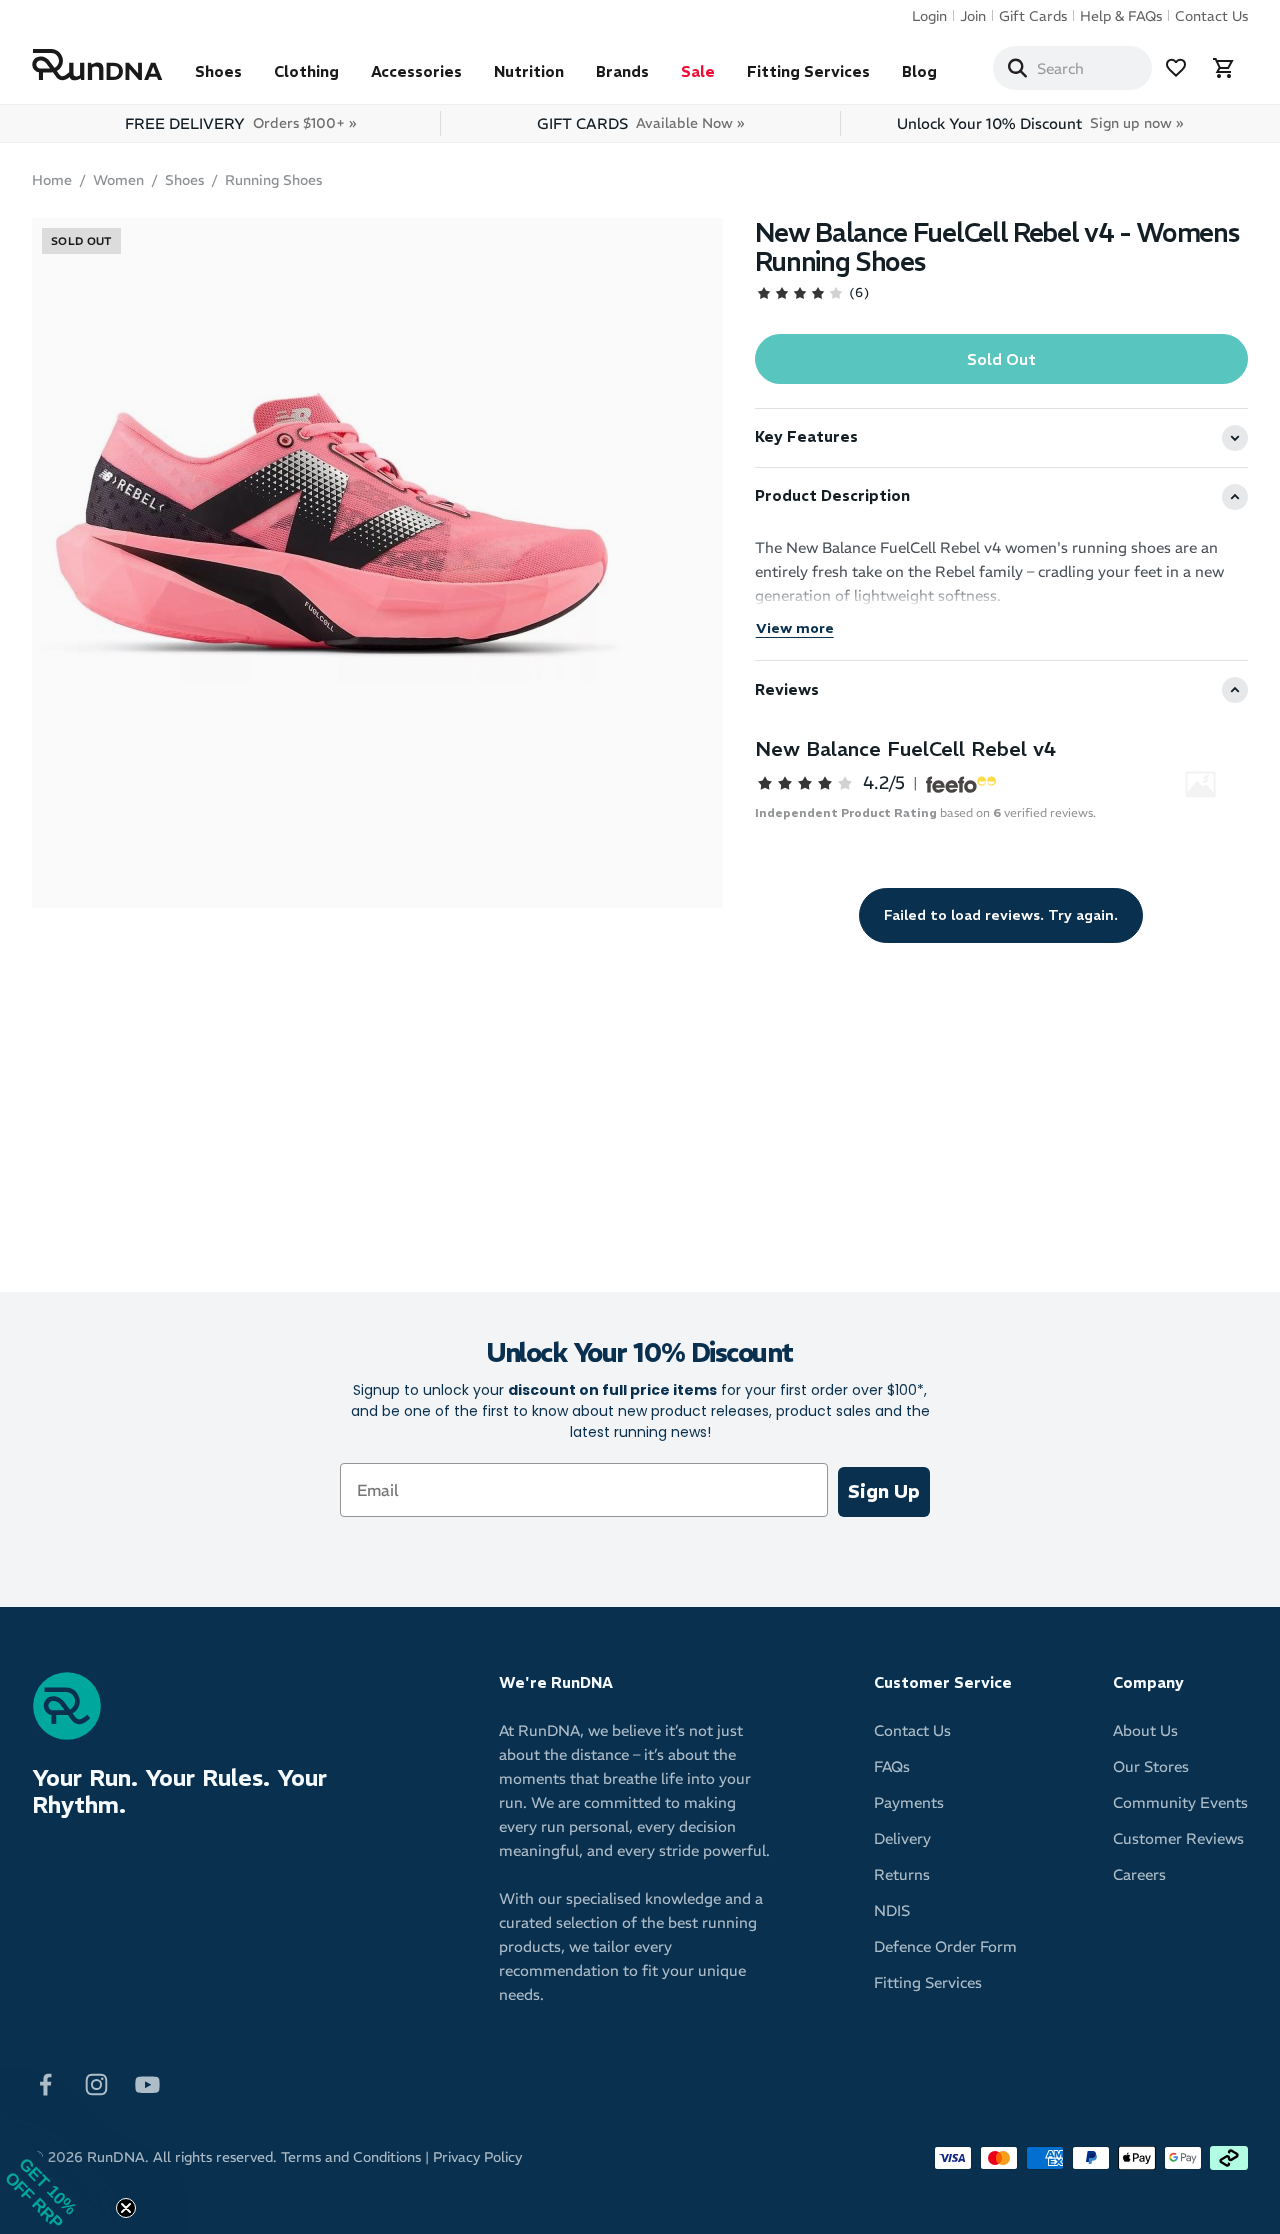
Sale (698, 71)
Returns (902, 1874)
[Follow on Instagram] (96, 2082)
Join (973, 16)
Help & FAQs (1121, 16)
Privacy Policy (477, 2157)
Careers (1139, 1874)
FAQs (892, 1766)
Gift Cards (1033, 16)
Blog (919, 71)
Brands (622, 71)
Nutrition (529, 71)
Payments (909, 1802)
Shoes (218, 71)
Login (929, 16)
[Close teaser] (126, 2208)
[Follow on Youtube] (147, 2082)
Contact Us (1211, 16)
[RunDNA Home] (97, 65)
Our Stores (1151, 1766)
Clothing (306, 71)
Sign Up (884, 1491)
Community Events (1180, 1802)
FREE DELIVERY (240, 123)
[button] (60, 2174)
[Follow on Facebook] (45, 2082)
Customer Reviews (1178, 1838)
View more (795, 628)
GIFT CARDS (640, 123)
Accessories (416, 71)
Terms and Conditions (351, 2157)
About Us (1145, 1730)
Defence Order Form (945, 1946)
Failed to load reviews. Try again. (1001, 915)
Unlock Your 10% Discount (1040, 123)
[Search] (1017, 68)
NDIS (892, 1910)
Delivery (902, 1838)
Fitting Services (808, 71)
